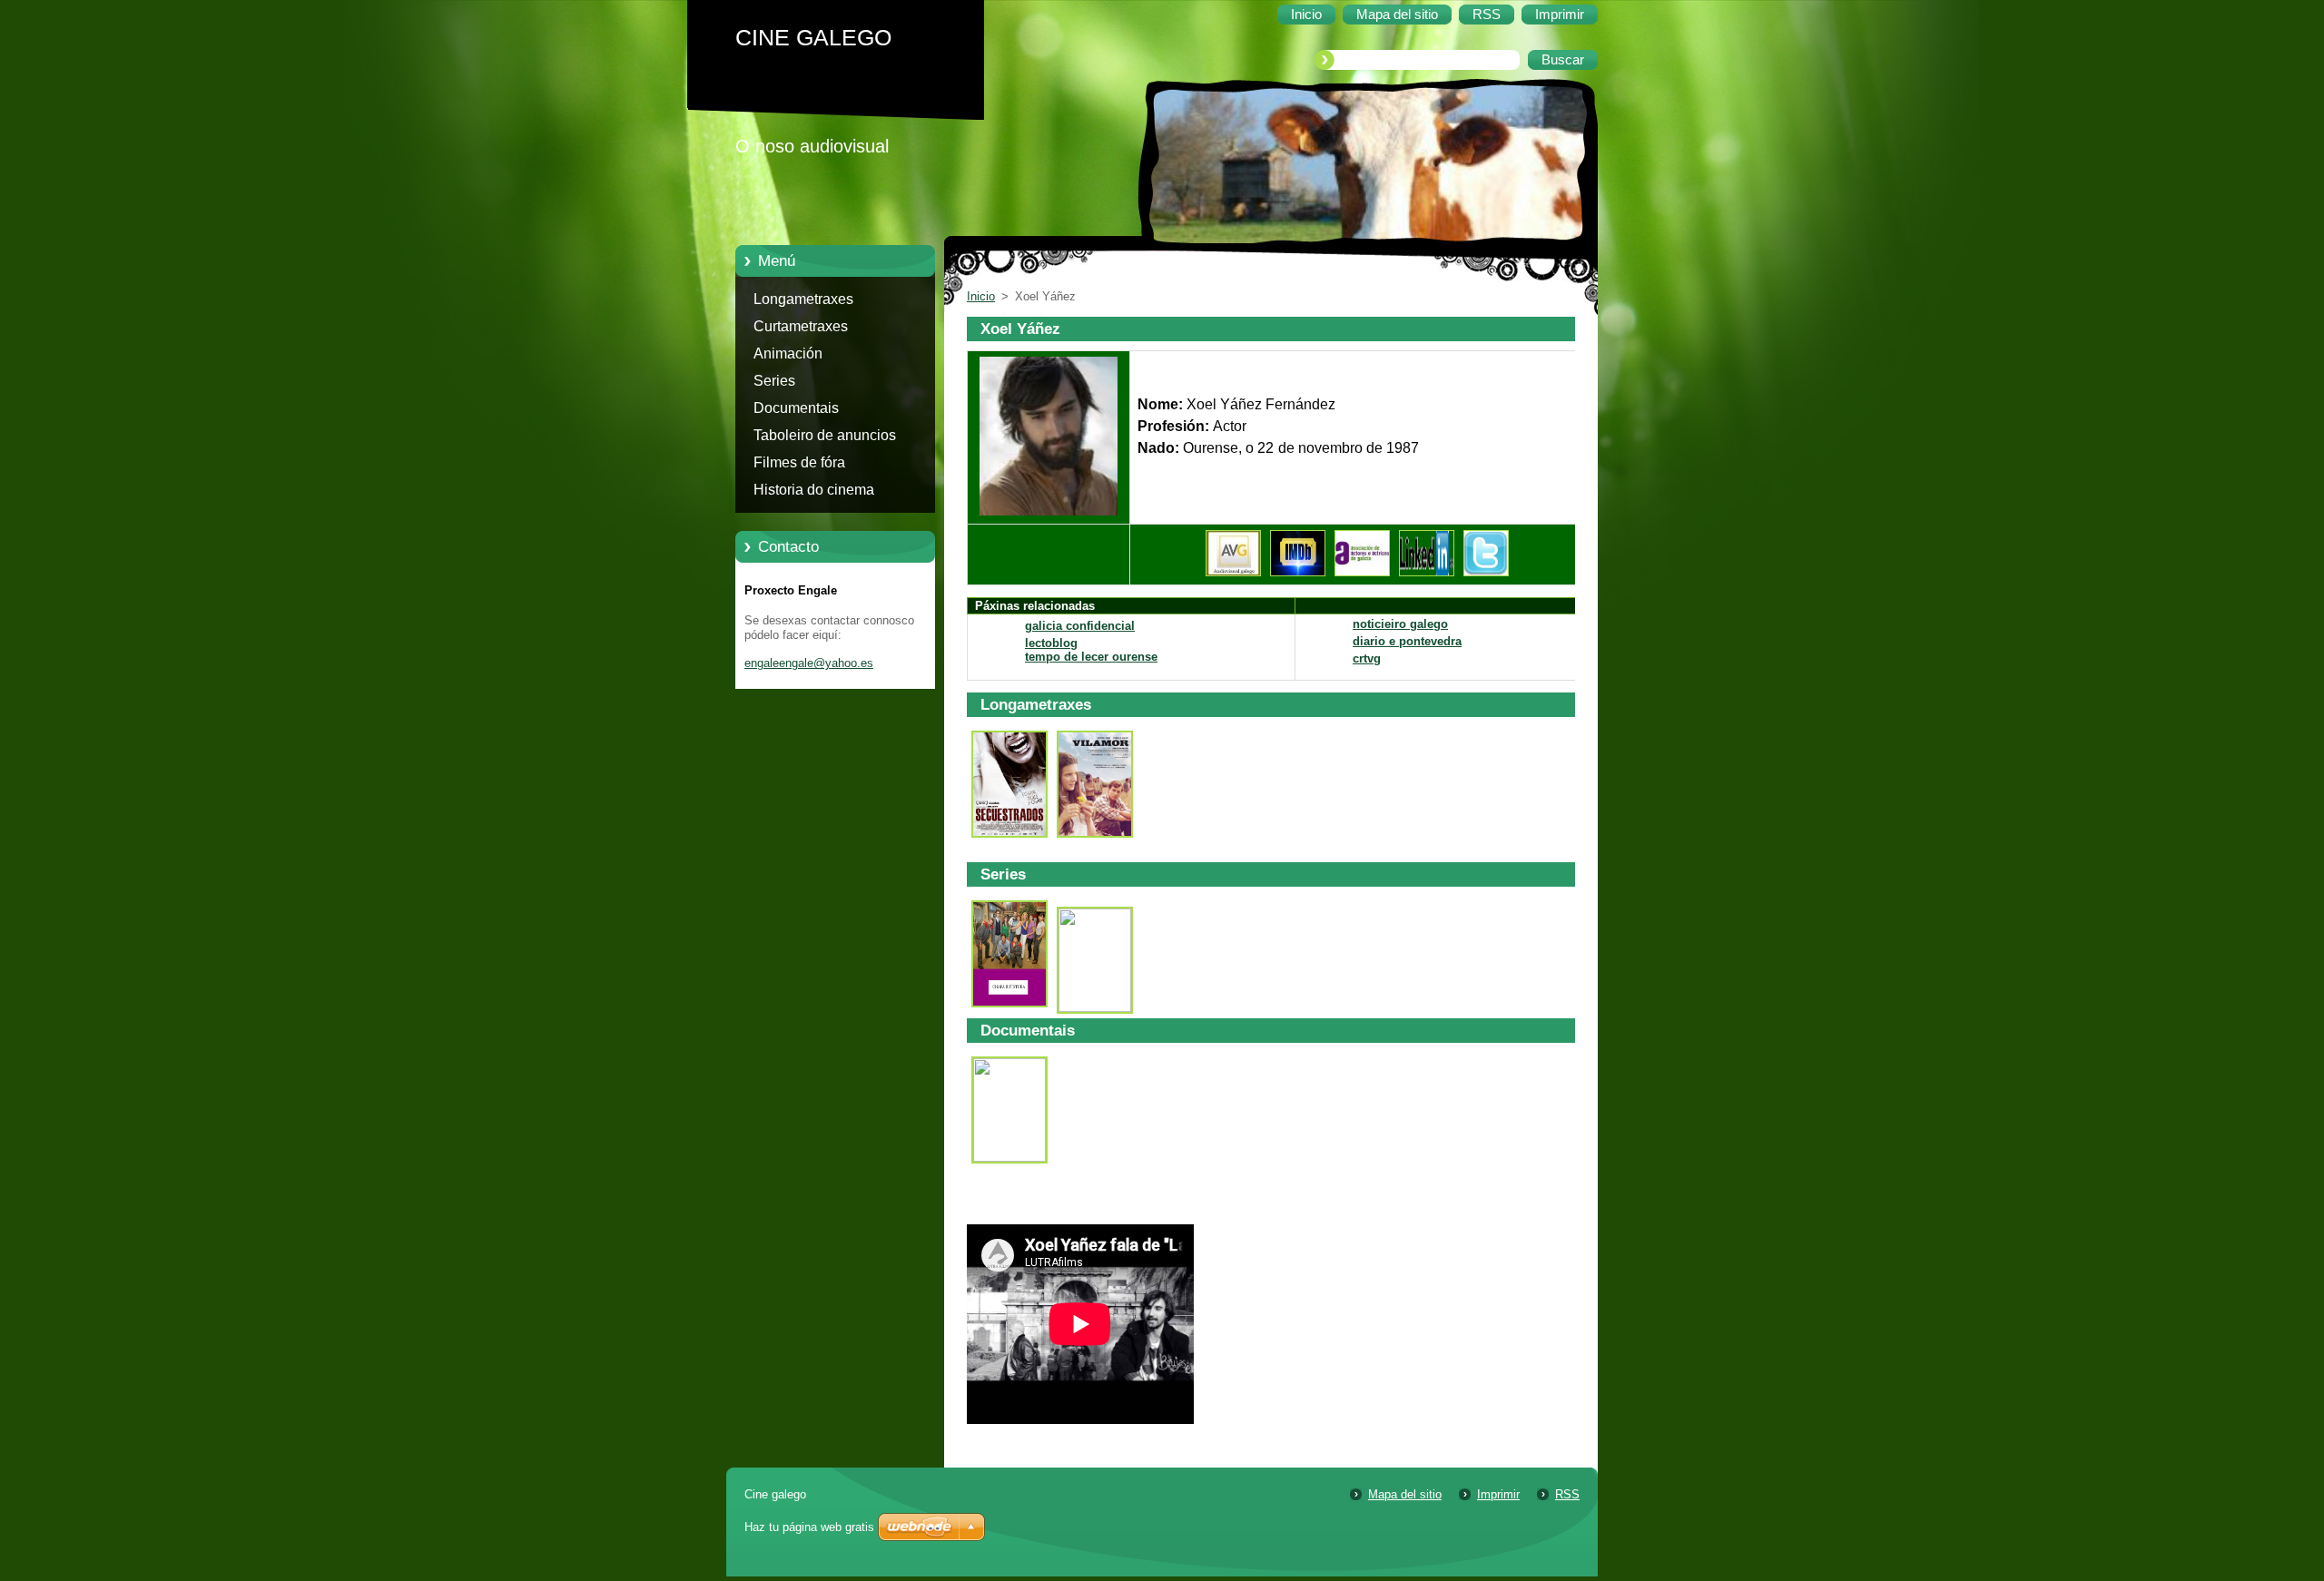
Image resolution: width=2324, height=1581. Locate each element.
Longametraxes (803, 299)
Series (774, 381)
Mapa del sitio (1405, 1494)
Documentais (796, 408)
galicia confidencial (1080, 626)
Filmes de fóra (799, 462)
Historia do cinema (814, 490)
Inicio (981, 296)
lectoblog (1051, 643)
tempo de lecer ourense (1091, 657)
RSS (1567, 1494)
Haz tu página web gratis (809, 1527)
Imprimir (1498, 1494)
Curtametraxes (801, 326)
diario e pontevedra (1407, 641)
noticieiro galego (1400, 624)
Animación (788, 354)
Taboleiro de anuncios (825, 435)
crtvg (1367, 658)
